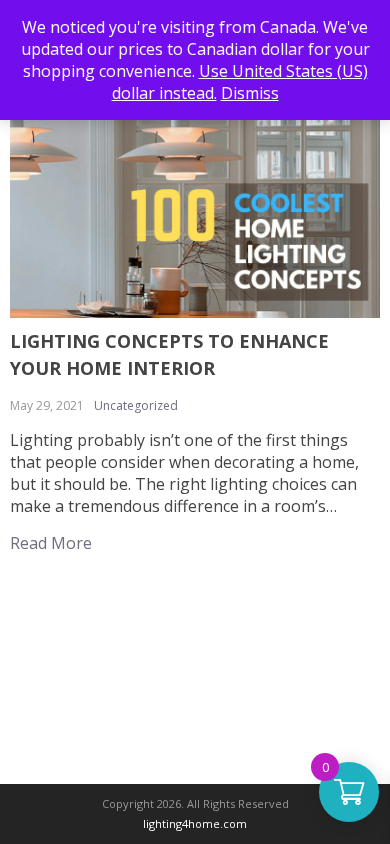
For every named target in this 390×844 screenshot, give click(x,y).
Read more (51, 543)
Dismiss (250, 93)
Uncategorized (136, 405)
